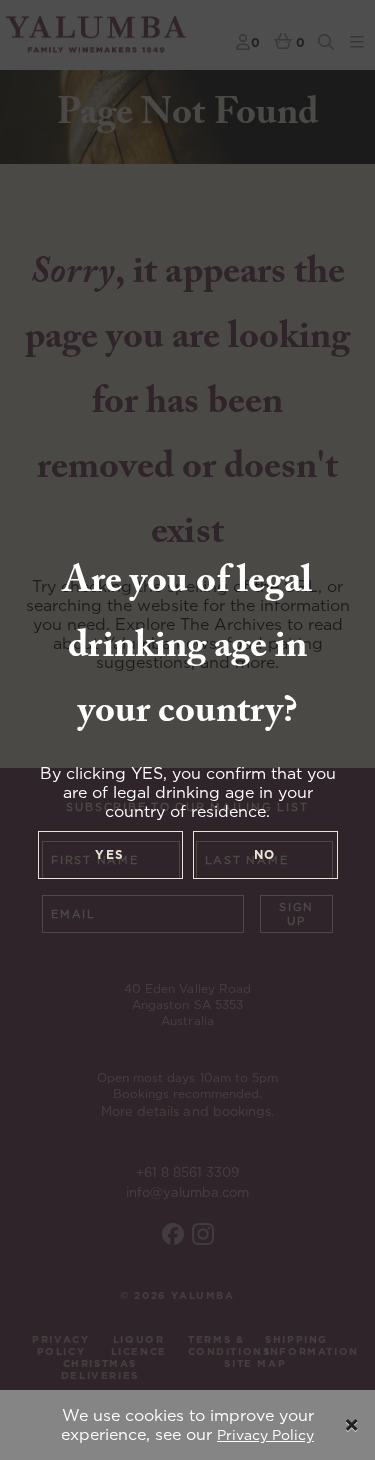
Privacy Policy (265, 1435)
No (265, 854)
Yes (110, 854)
